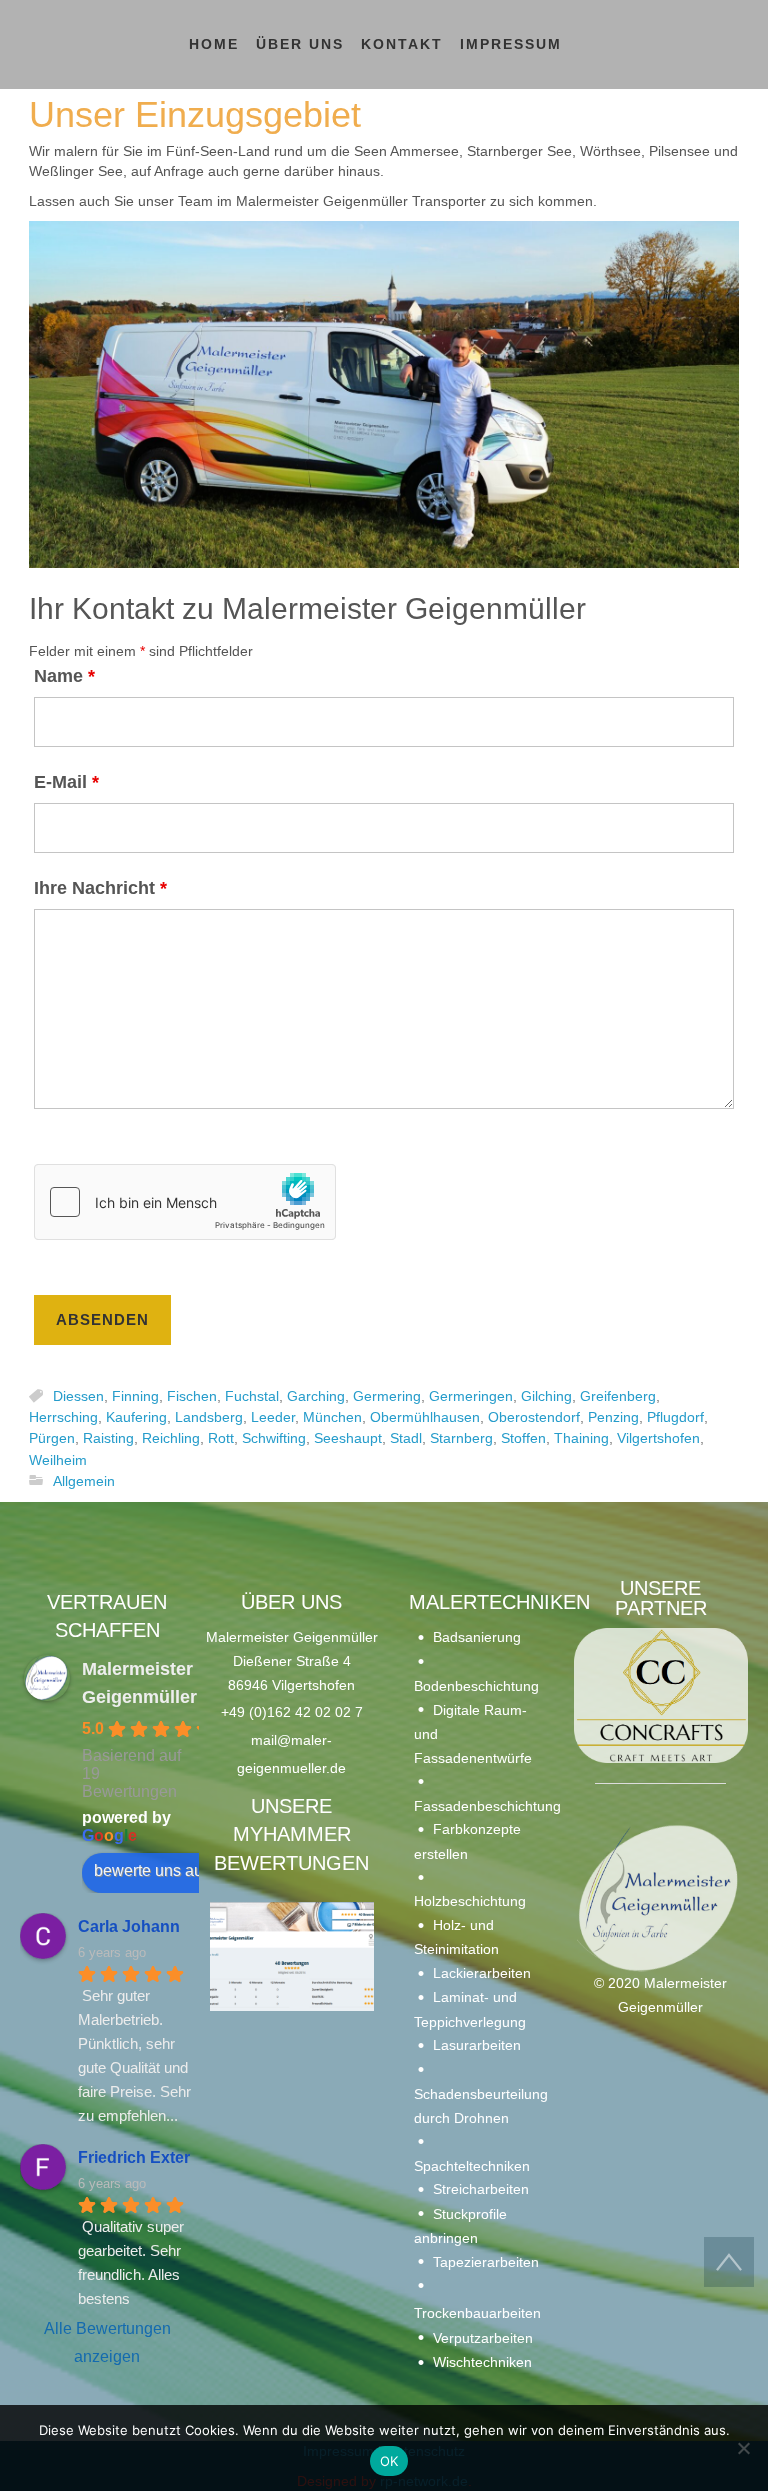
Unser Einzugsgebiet (195, 114)
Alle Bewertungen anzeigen (107, 2342)
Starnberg (461, 1439)
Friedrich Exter (134, 2157)
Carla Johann (129, 1926)
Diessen (78, 1396)
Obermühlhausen (425, 1417)
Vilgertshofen (658, 1439)
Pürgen (52, 1439)
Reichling (171, 1439)
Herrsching (63, 1417)
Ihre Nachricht (100, 888)
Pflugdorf (675, 1417)
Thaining (581, 1439)
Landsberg (209, 1417)
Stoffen (523, 1439)
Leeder (273, 1417)
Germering (387, 1396)
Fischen (192, 1396)
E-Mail (66, 782)
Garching (316, 1396)
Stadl (406, 1439)
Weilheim (58, 1460)
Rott (221, 1439)
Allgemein (84, 1481)
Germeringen (471, 1396)
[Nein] (743, 2448)
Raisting (108, 1439)
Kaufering (136, 1417)
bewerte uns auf (150, 1870)
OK (389, 2461)
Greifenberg (618, 1396)
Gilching (546, 1396)
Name (64, 676)
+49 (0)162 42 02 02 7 (292, 1712)
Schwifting (274, 1439)
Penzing (613, 1417)
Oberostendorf (534, 1417)
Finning (135, 1396)
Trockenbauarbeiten (477, 2313)
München (332, 1417)
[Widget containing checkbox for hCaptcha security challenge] (185, 1202)
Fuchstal (252, 1396)
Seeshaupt (348, 1439)
